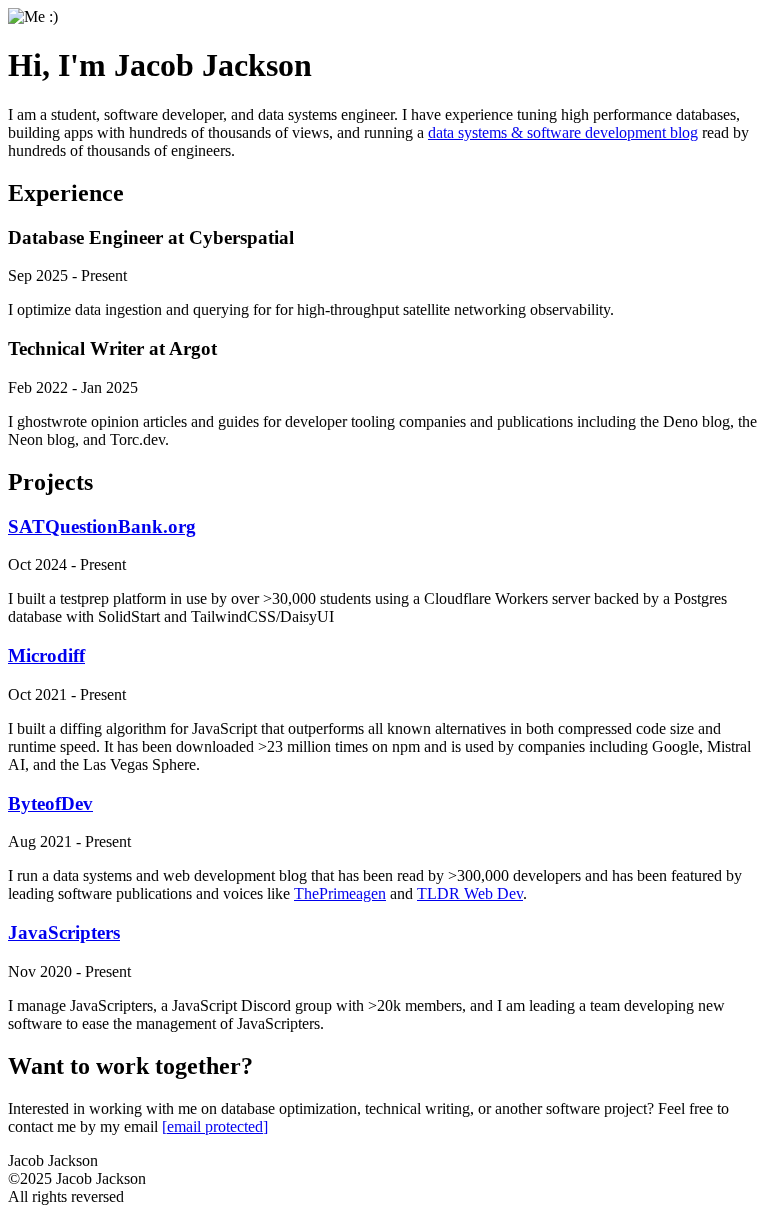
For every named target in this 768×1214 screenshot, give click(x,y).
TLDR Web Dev (470, 893)
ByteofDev (50, 803)
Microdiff (46, 655)
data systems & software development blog (563, 132)
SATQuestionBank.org (102, 526)
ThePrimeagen (340, 893)
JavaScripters (64, 932)
